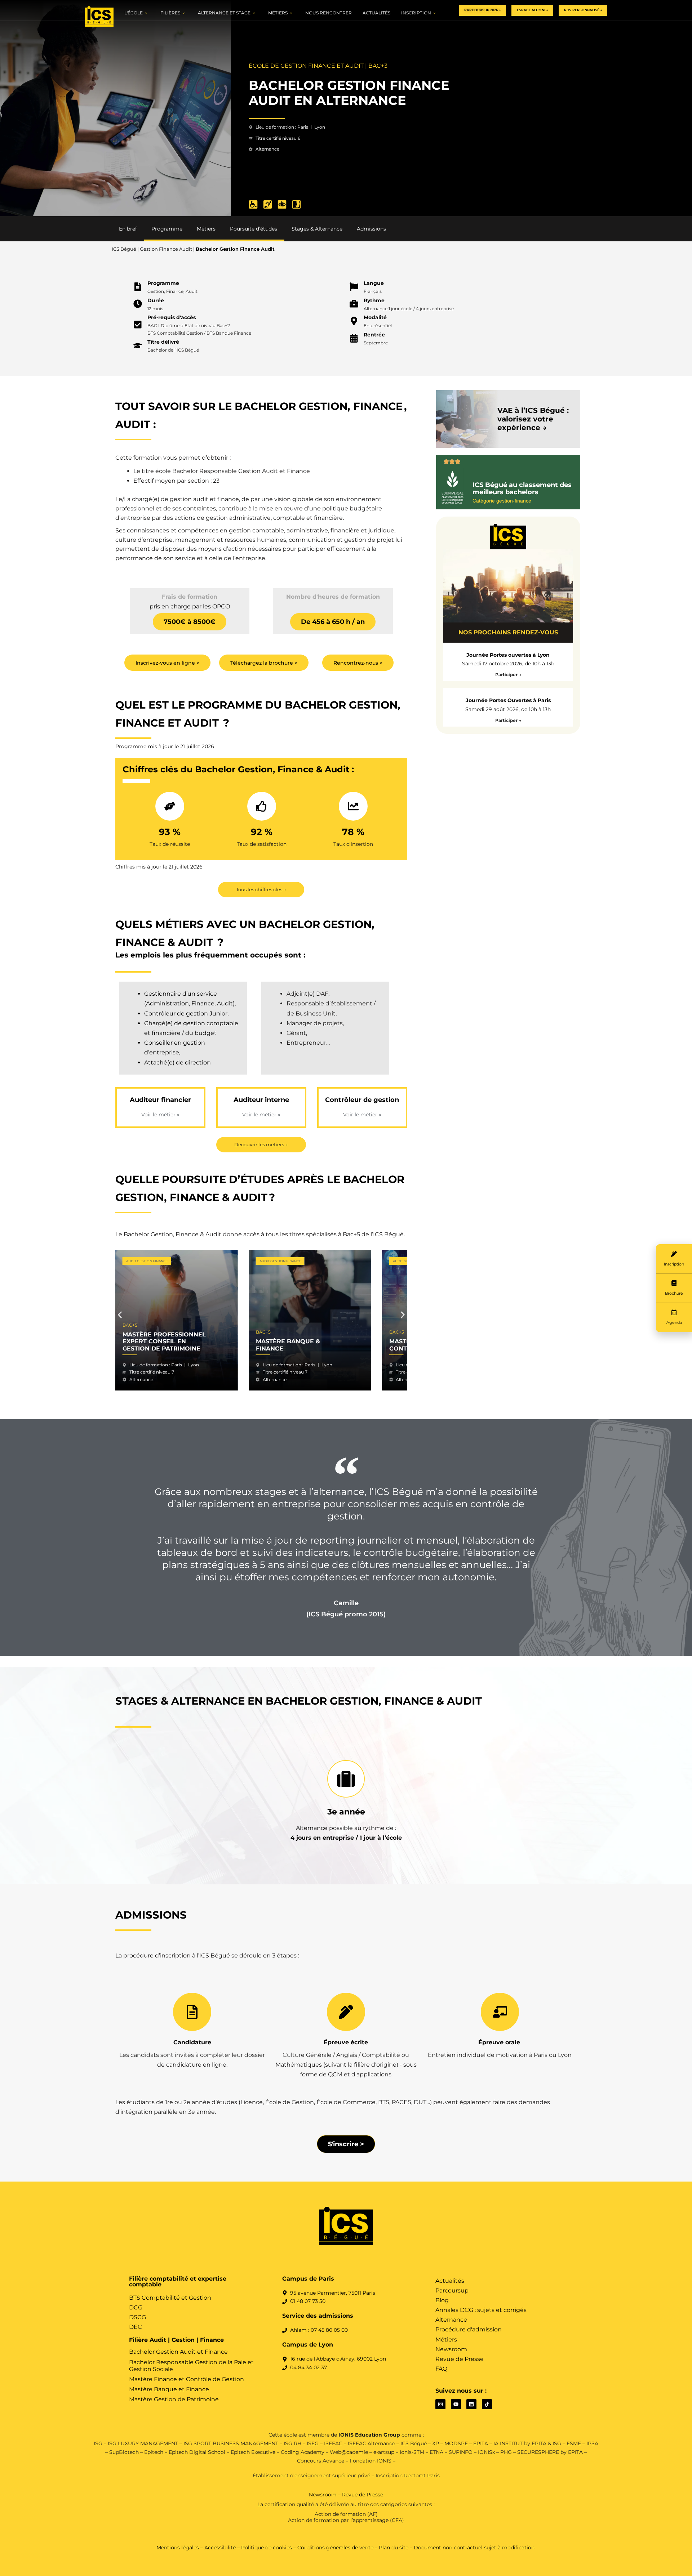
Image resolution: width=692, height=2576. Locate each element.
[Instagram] (440, 2404)
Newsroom (323, 2495)
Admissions (371, 229)
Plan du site (394, 2548)
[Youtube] (456, 2404)
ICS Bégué (124, 249)
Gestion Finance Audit (166, 249)
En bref (128, 229)
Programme (167, 229)
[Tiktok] (487, 2404)
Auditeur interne (261, 1100)
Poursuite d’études (254, 229)
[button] (120, 1315)
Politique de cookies (267, 2548)
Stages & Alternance (317, 229)
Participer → (508, 675)
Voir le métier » (160, 1115)
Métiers (206, 229)
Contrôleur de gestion (362, 1100)
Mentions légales (178, 2548)
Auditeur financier (160, 1100)
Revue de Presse (363, 2495)
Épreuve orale (500, 2042)
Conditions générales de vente (335, 2548)
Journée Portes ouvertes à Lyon (508, 655)
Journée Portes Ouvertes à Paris (508, 700)
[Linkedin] (471, 2404)
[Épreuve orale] (500, 2012)
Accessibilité (220, 2548)
